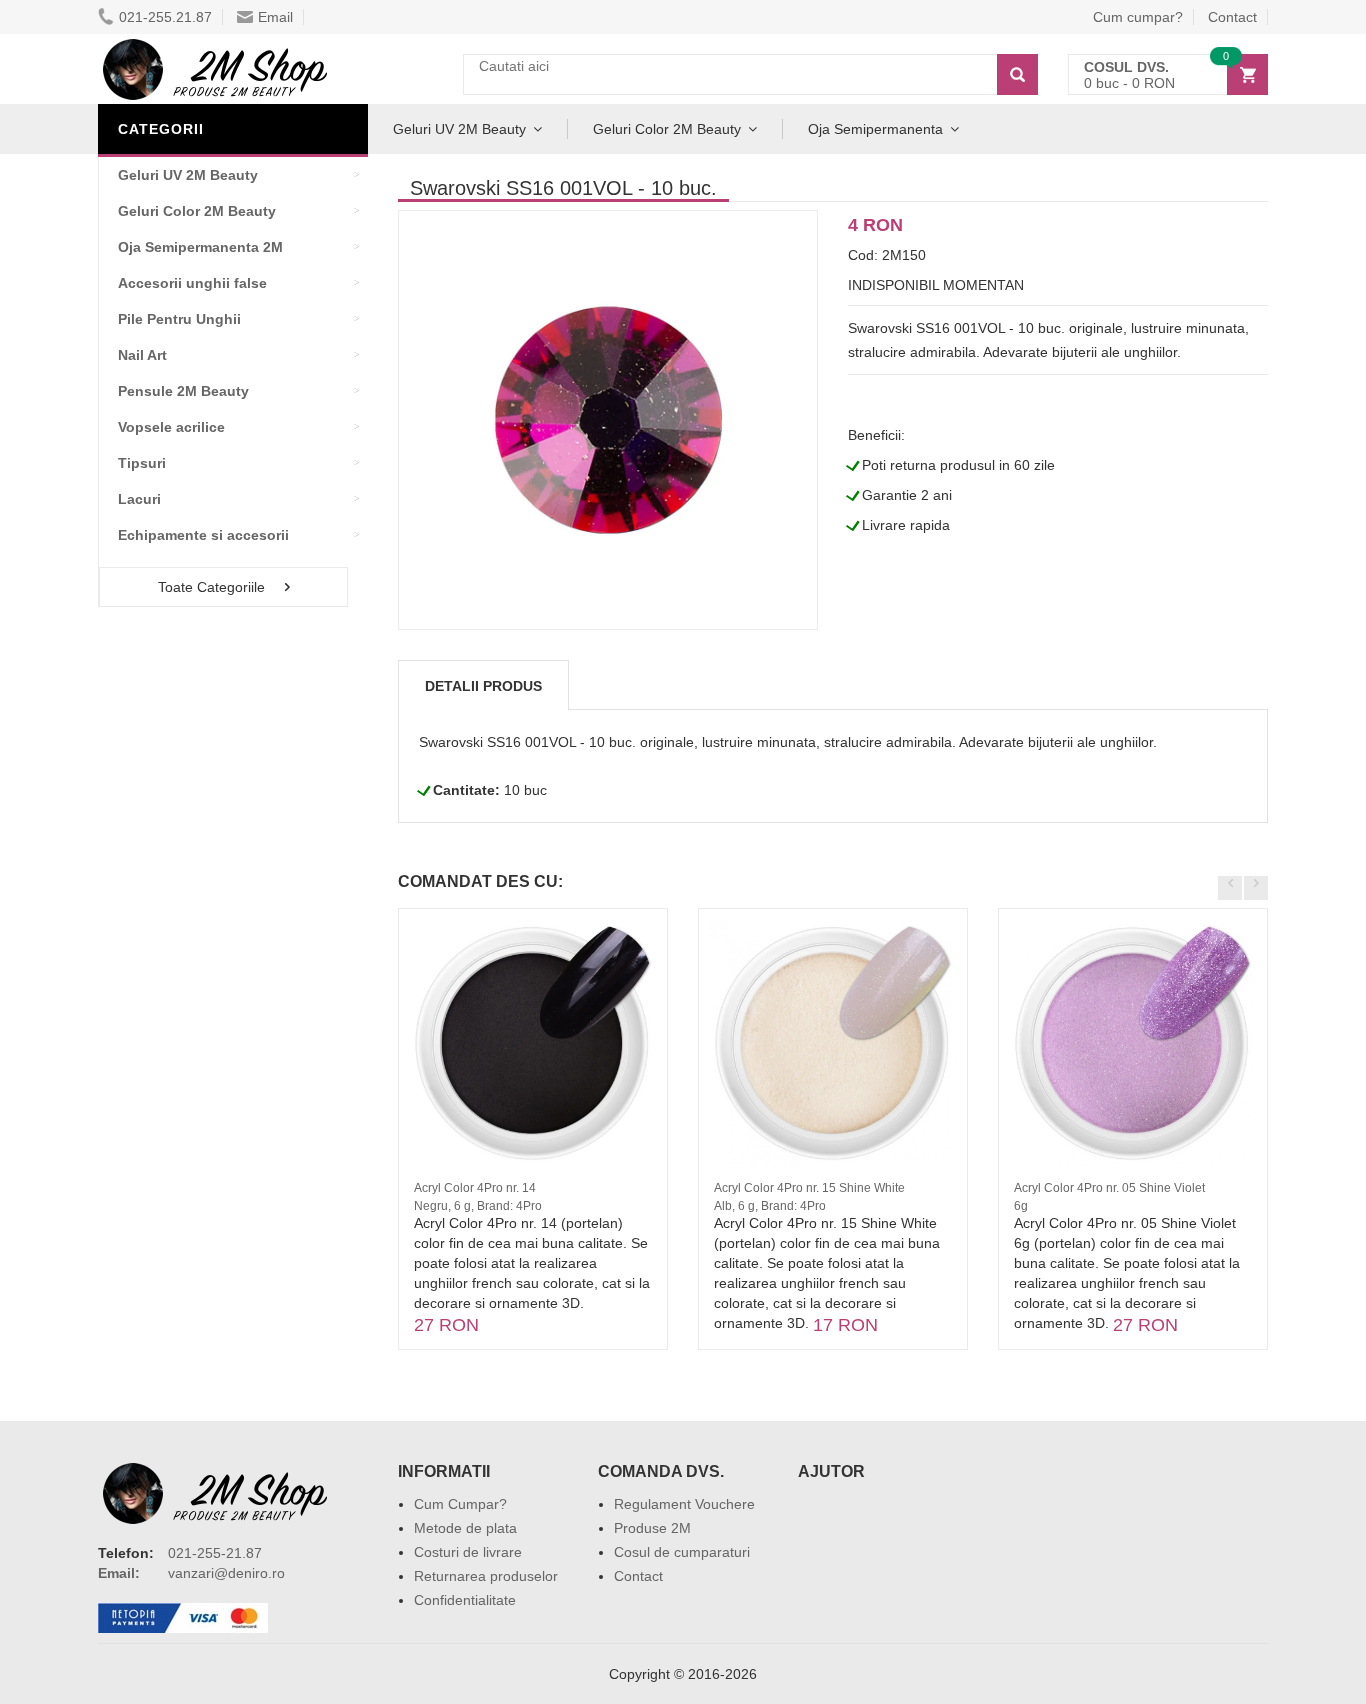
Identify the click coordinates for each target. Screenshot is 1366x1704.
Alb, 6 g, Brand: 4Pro (770, 1206)
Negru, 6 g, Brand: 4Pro (478, 1206)
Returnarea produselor (486, 1576)
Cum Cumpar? (460, 1504)
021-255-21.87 (215, 1553)
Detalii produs (483, 686)
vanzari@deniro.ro (226, 1573)
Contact (1232, 17)
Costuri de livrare (468, 1552)
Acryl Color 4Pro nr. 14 (475, 1188)
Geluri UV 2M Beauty (459, 129)
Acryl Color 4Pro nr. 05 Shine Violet (1109, 1188)
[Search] (1017, 74)
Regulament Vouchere (684, 1504)
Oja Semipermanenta (875, 129)
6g (1021, 1206)
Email (275, 17)
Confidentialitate (465, 1600)
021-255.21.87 (165, 17)
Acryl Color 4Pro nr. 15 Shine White (809, 1188)
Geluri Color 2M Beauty (667, 129)
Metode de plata (465, 1528)
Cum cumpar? (1138, 17)
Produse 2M (652, 1528)
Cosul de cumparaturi (682, 1552)
